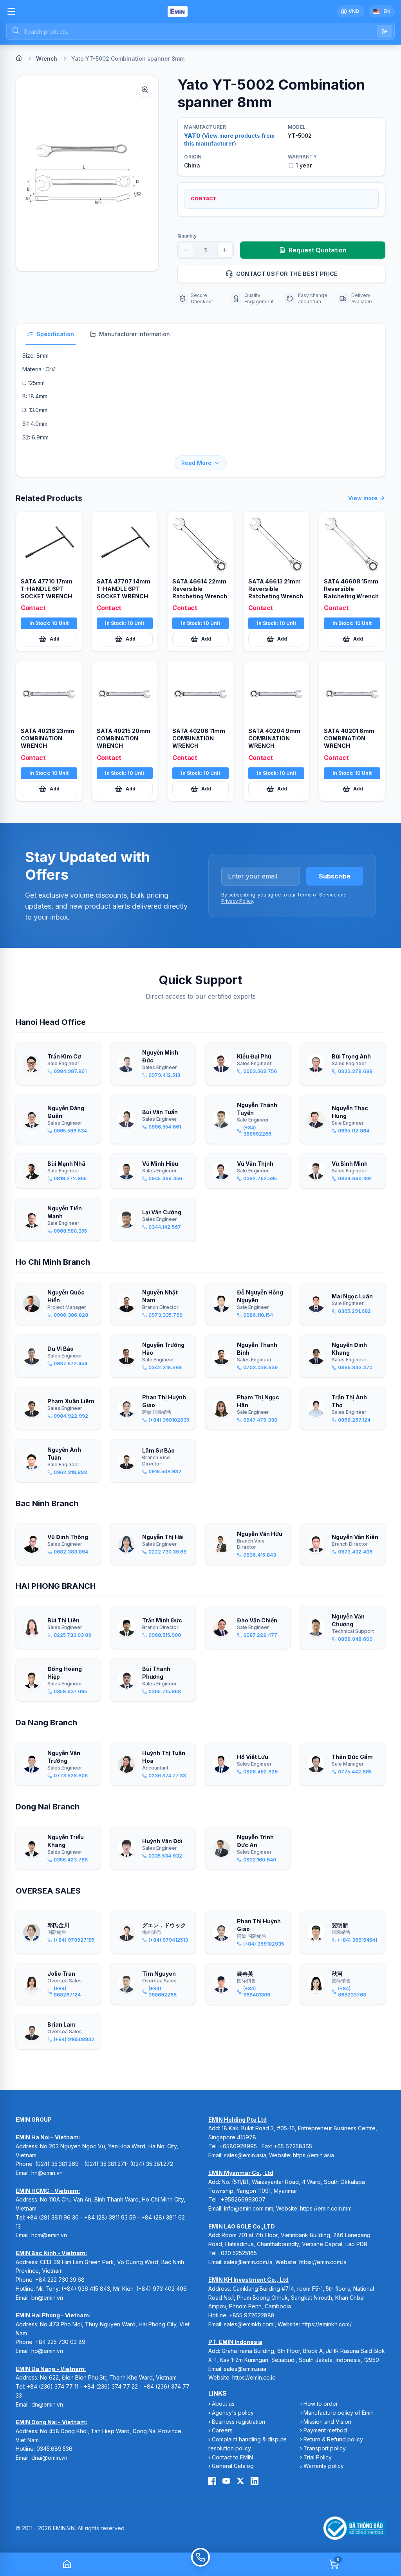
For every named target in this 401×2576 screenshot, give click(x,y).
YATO (192, 136)
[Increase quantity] (225, 250)
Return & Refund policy (333, 2439)
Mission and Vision (327, 2422)
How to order (321, 2404)
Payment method (325, 2430)
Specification (55, 334)
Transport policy (325, 2448)
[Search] (385, 31)
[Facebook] (212, 2481)
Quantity (187, 236)
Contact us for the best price (287, 274)
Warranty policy (324, 2466)
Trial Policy (318, 2457)
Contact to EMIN (232, 2457)
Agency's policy (233, 2413)
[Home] (19, 58)
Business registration (238, 2422)
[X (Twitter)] (240, 2481)
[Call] (200, 2564)
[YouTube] (226, 2481)
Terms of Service (317, 895)
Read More (196, 463)
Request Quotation (318, 250)
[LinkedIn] (255, 2481)
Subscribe (335, 876)
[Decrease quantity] (186, 250)
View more (363, 498)
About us (223, 2404)
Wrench (47, 59)
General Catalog (233, 2466)
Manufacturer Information (135, 334)
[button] (87, 174)
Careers (222, 2430)
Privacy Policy (237, 901)
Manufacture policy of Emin (339, 2413)
